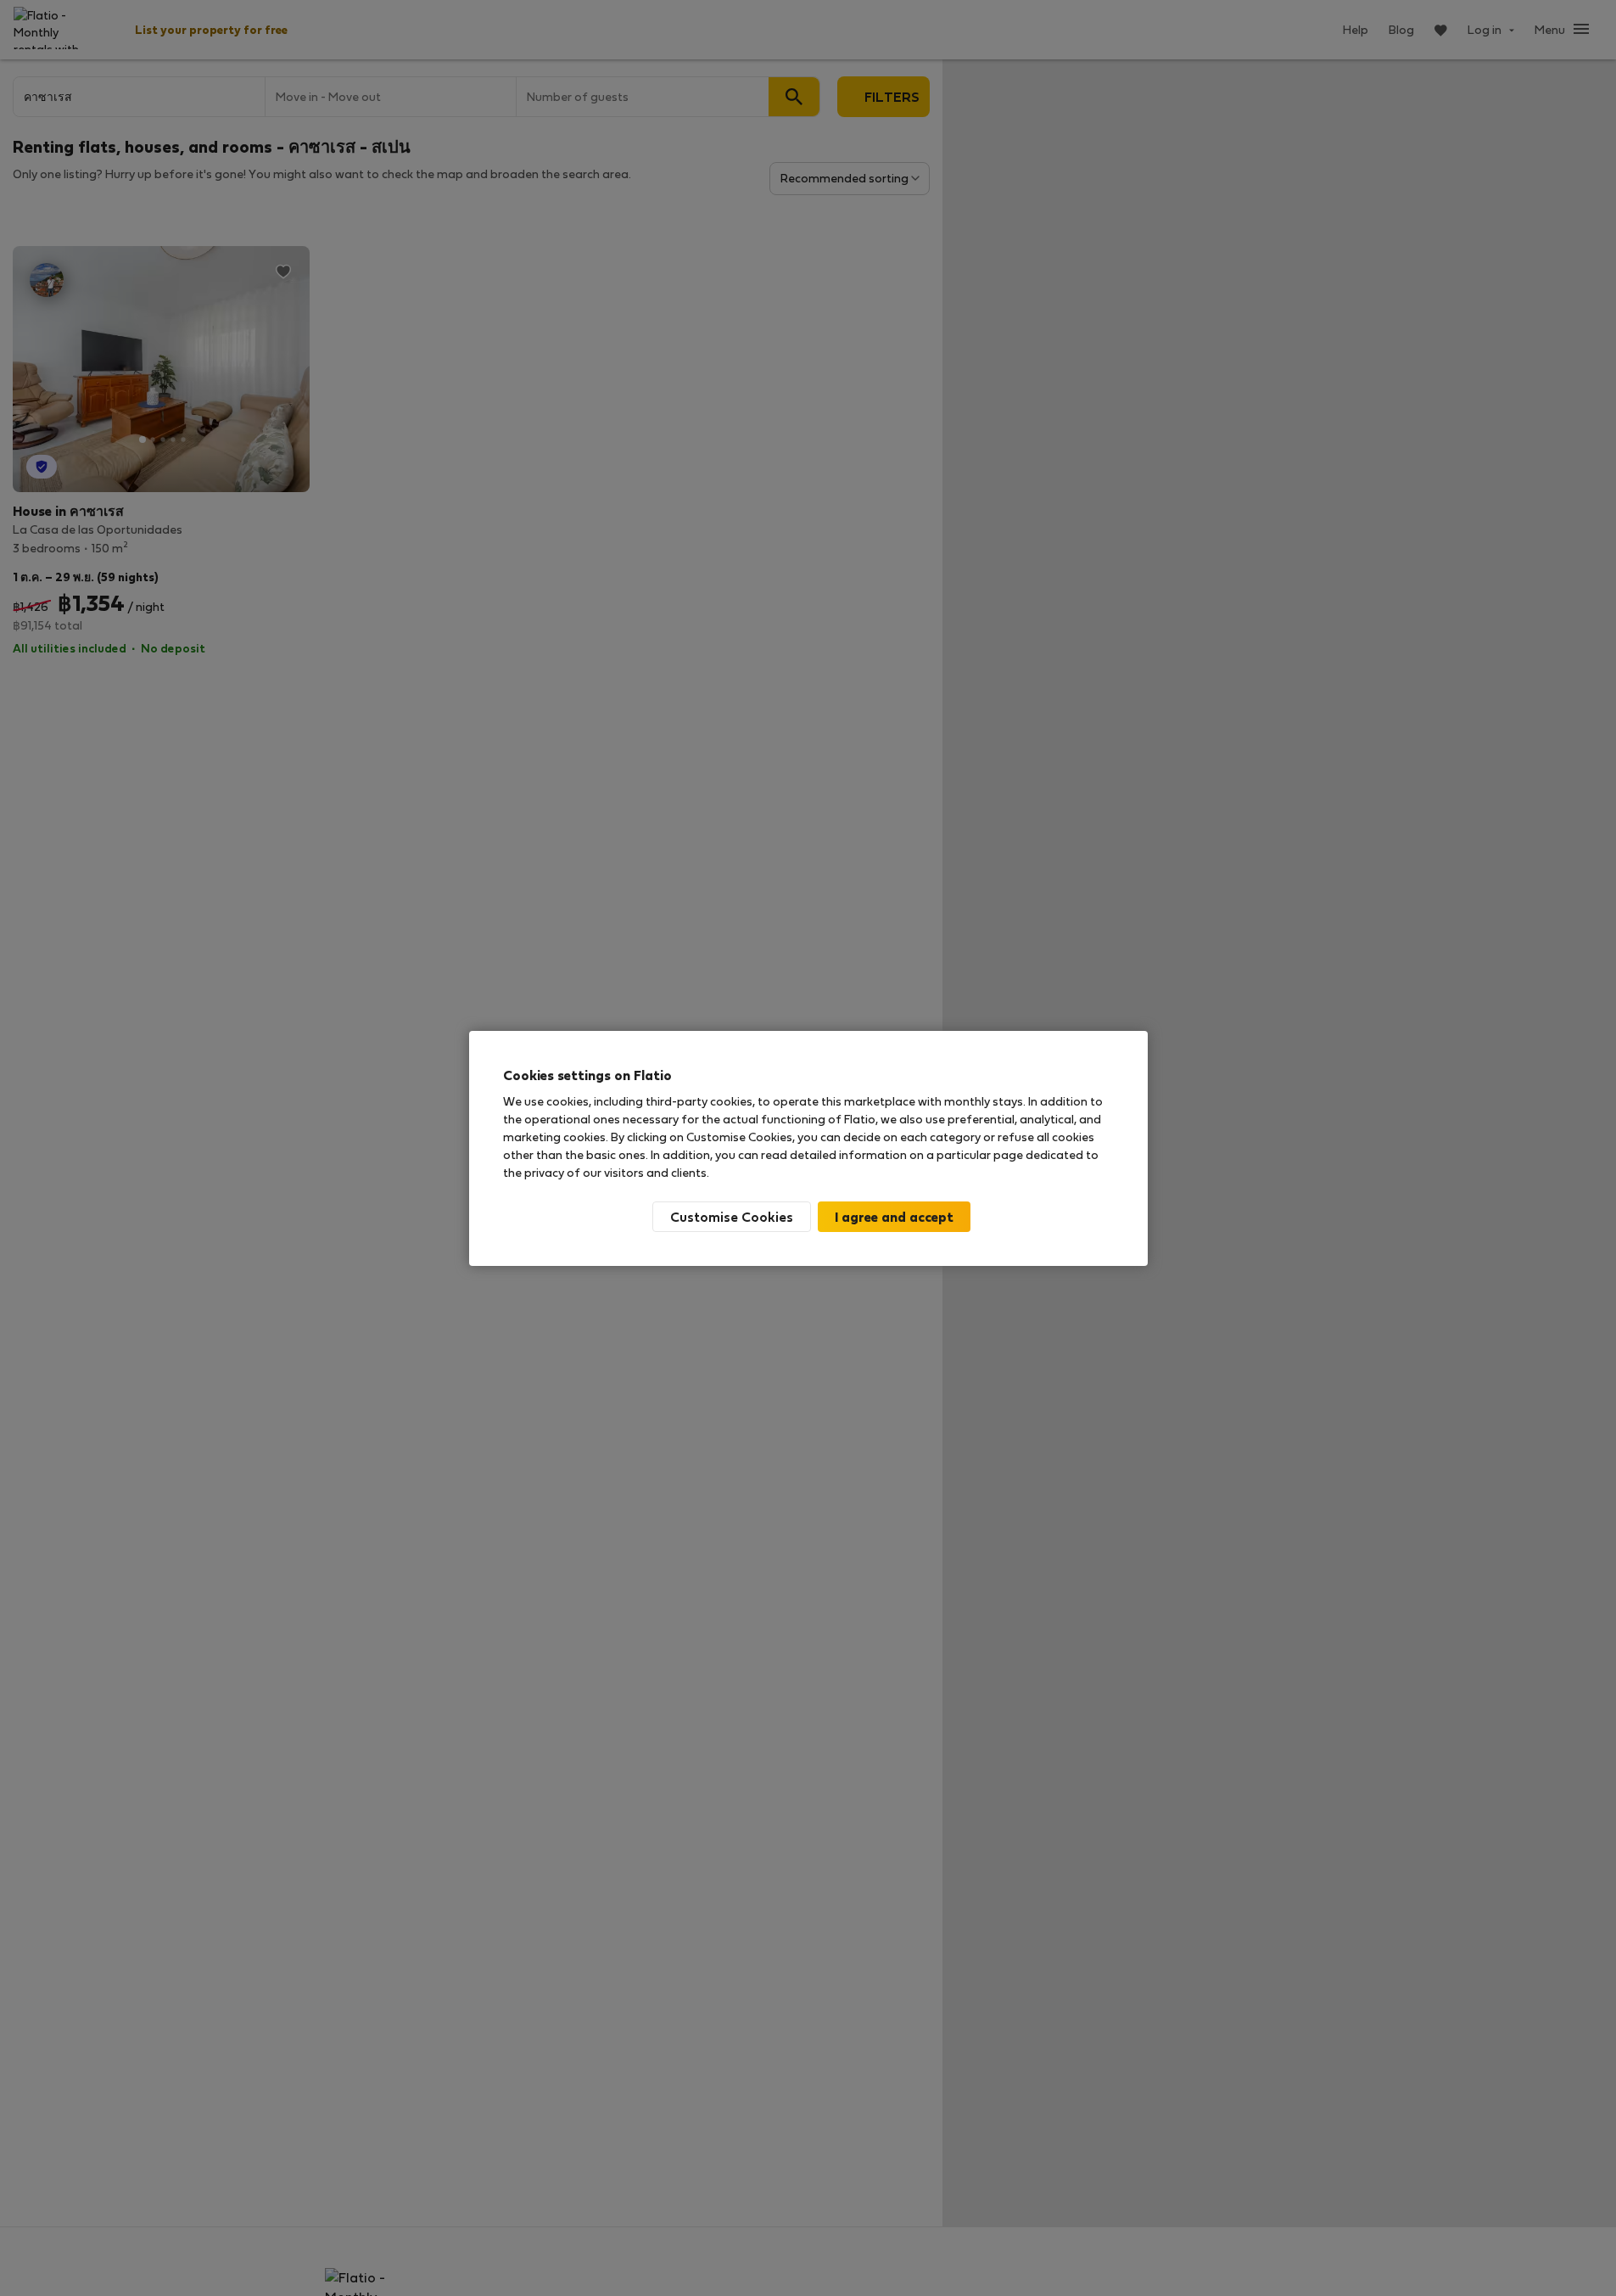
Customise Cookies (732, 1216)
